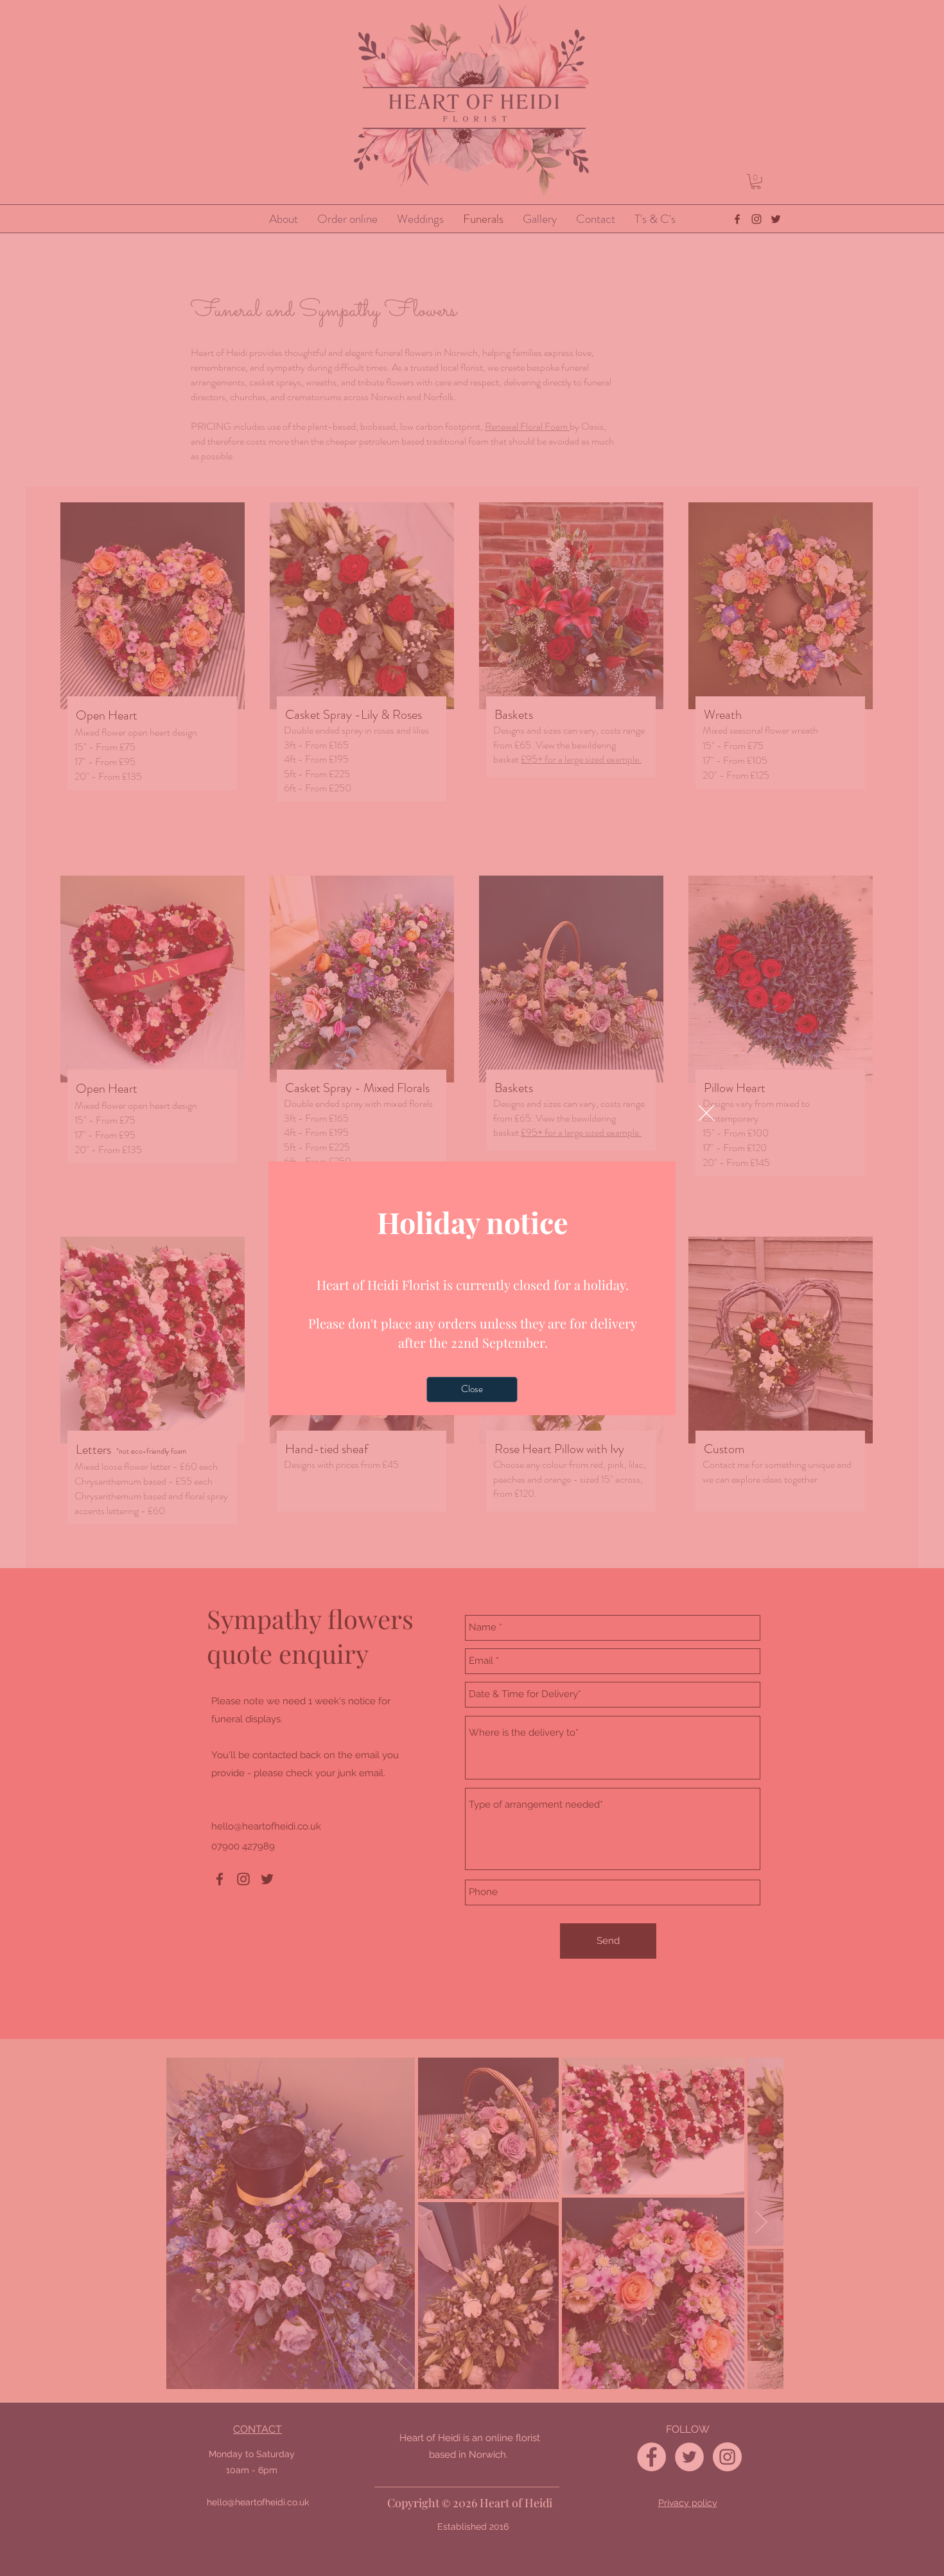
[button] (706, 1113)
